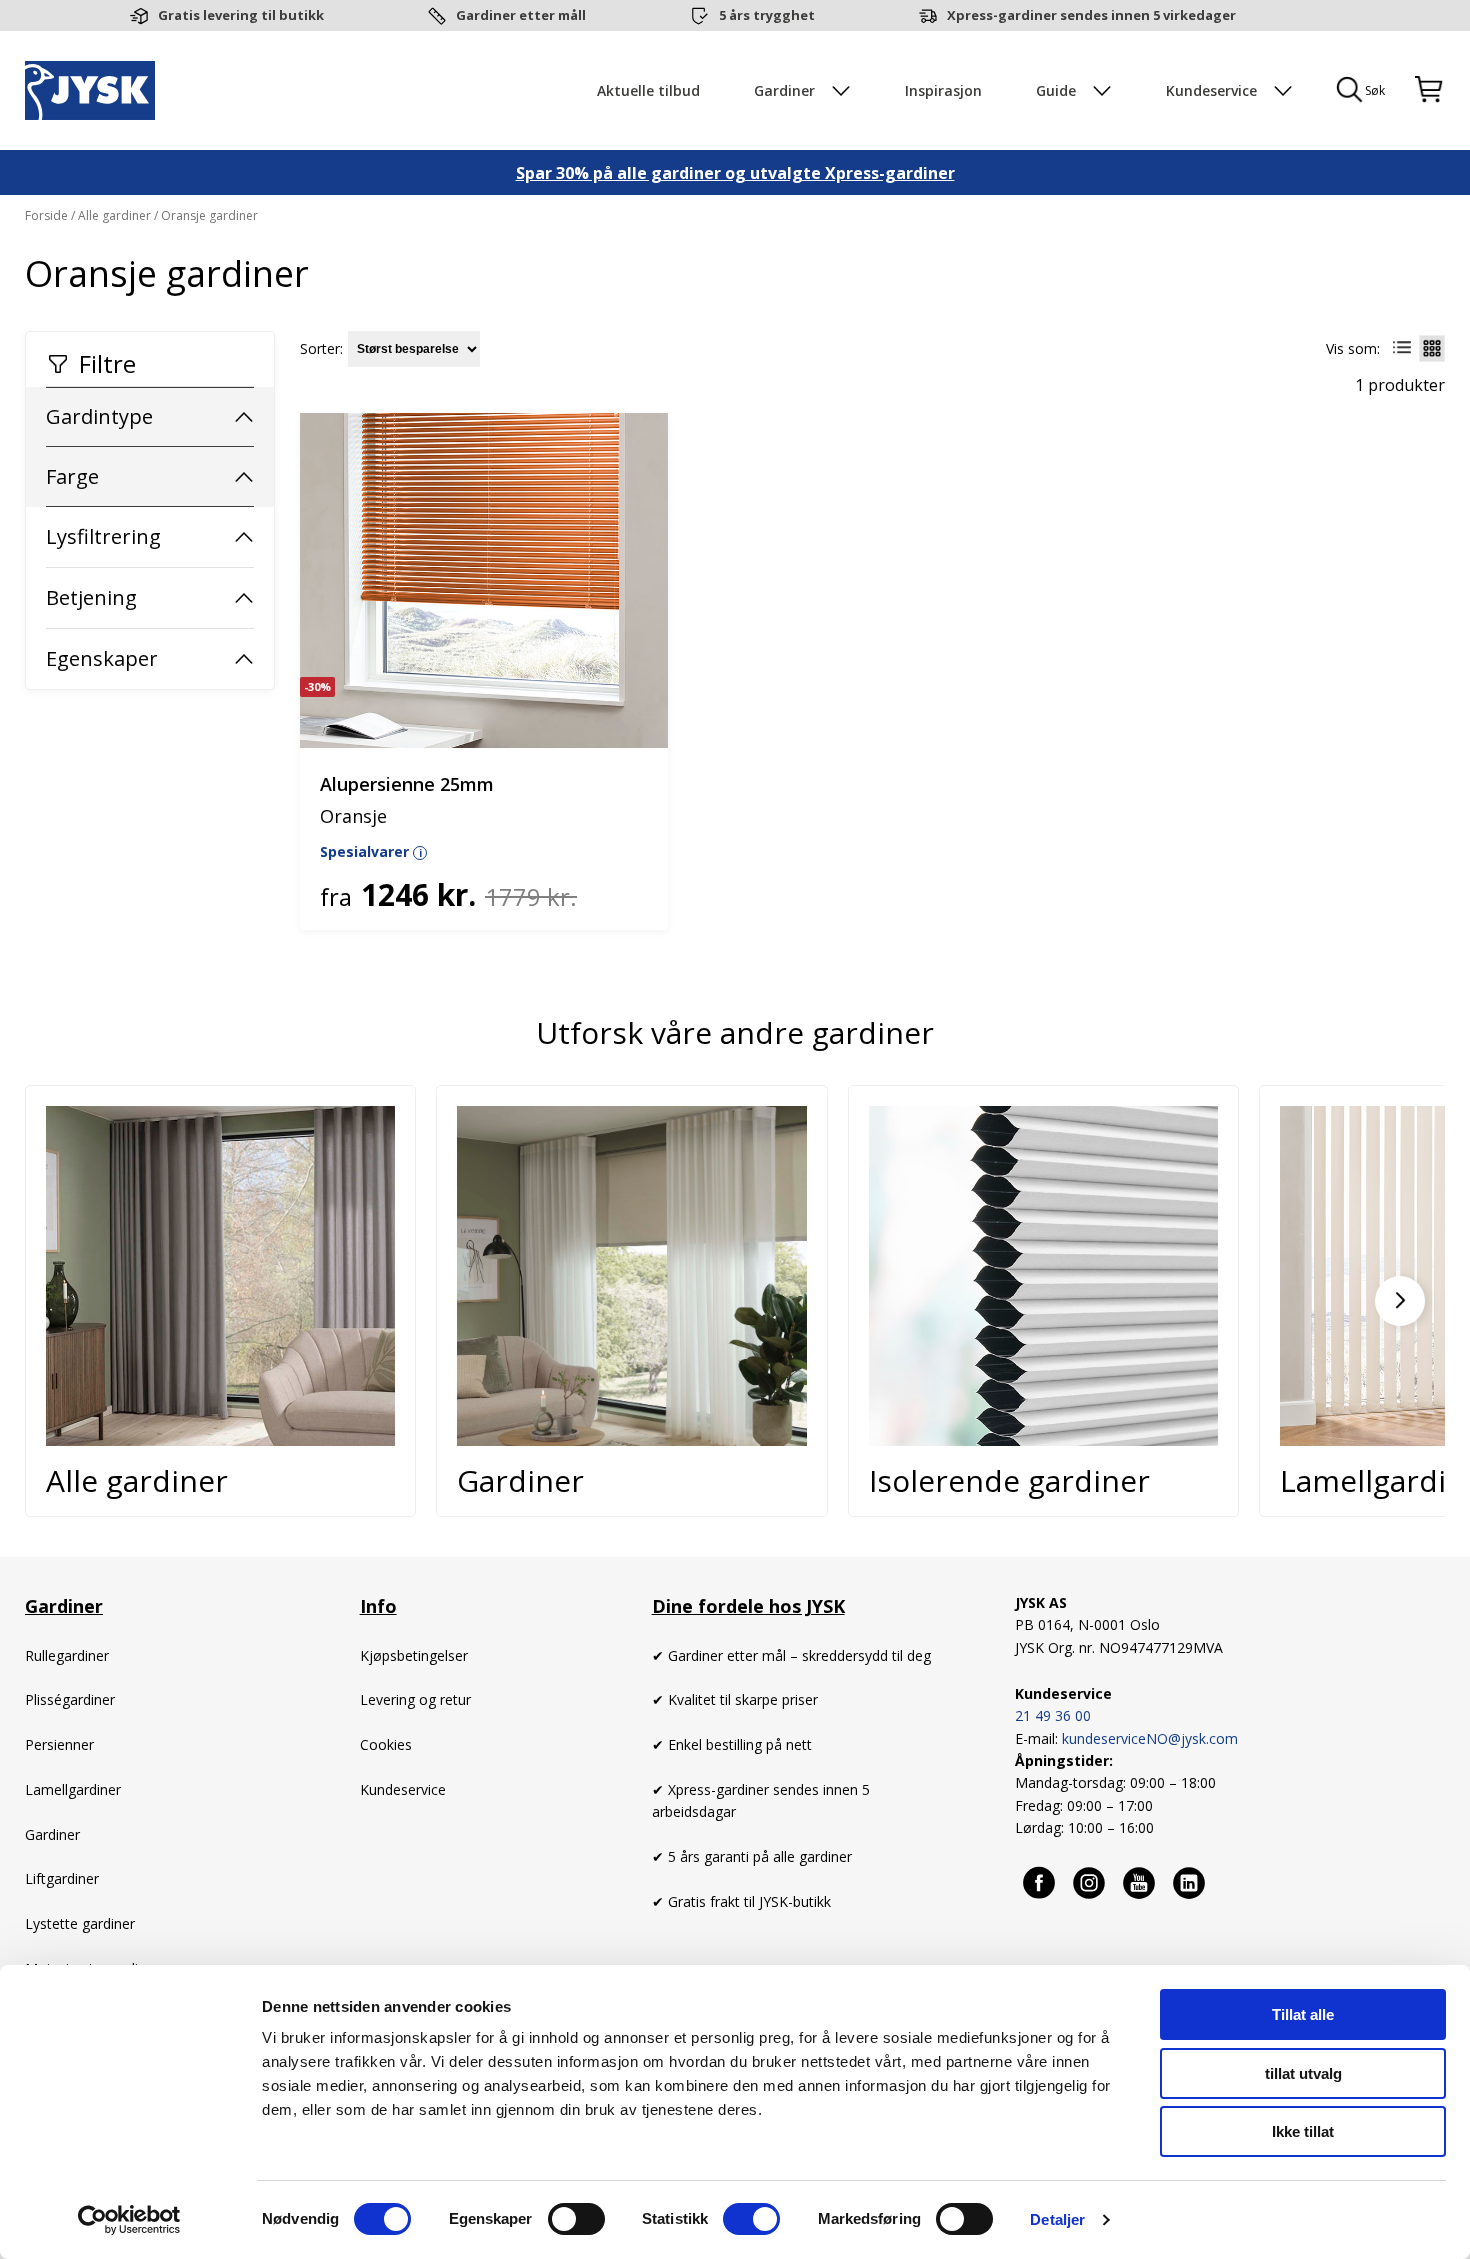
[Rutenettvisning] (1432, 348)
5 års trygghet (767, 15)
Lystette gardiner (80, 1923)
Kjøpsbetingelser (414, 1655)
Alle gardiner (114, 215)
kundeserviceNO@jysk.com (1150, 1738)
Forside (48, 215)
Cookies (386, 1744)
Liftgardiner (62, 1878)
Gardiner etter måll (521, 15)
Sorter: (321, 349)
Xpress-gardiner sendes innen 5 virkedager (1091, 15)
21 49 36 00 (1053, 1715)
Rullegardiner (67, 1655)
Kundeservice (403, 1789)
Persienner (59, 1744)
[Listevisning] (1402, 348)
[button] (1400, 1301)
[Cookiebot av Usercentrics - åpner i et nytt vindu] (129, 2220)
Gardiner (54, 1834)
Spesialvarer (371, 851)
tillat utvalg (1303, 2073)
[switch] (576, 2219)
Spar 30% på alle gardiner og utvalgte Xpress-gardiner (735, 173)
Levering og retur (415, 1699)
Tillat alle (1303, 2014)
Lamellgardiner (73, 1789)
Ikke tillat (1303, 2131)
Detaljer (1057, 2219)
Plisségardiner (70, 1699)
